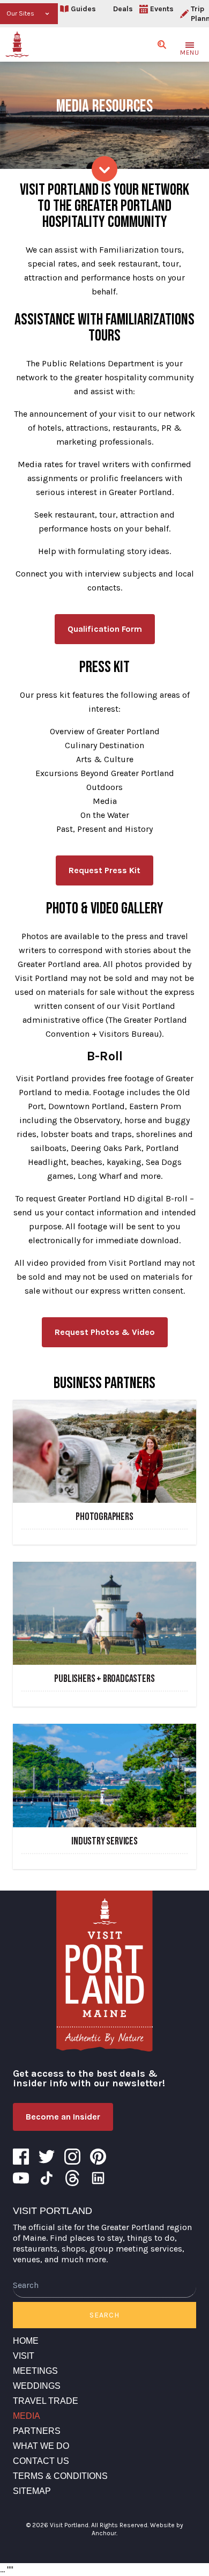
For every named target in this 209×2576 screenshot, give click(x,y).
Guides (83, 9)
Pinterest (98, 2157)
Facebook (21, 2157)
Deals (123, 9)
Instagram (72, 2157)
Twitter (47, 2157)
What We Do (41, 2446)
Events (162, 9)
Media (27, 2416)
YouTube (21, 2178)
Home (26, 2341)
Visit (24, 2356)
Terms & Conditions (60, 2476)
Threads (72, 2178)
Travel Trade (46, 2401)
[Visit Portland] (17, 45)
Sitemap (32, 2491)
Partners (37, 2431)
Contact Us (41, 2461)
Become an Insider (63, 2117)
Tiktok (47, 2178)
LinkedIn (98, 2178)
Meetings (35, 2371)
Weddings (37, 2386)
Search (104, 2315)
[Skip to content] (104, 169)
